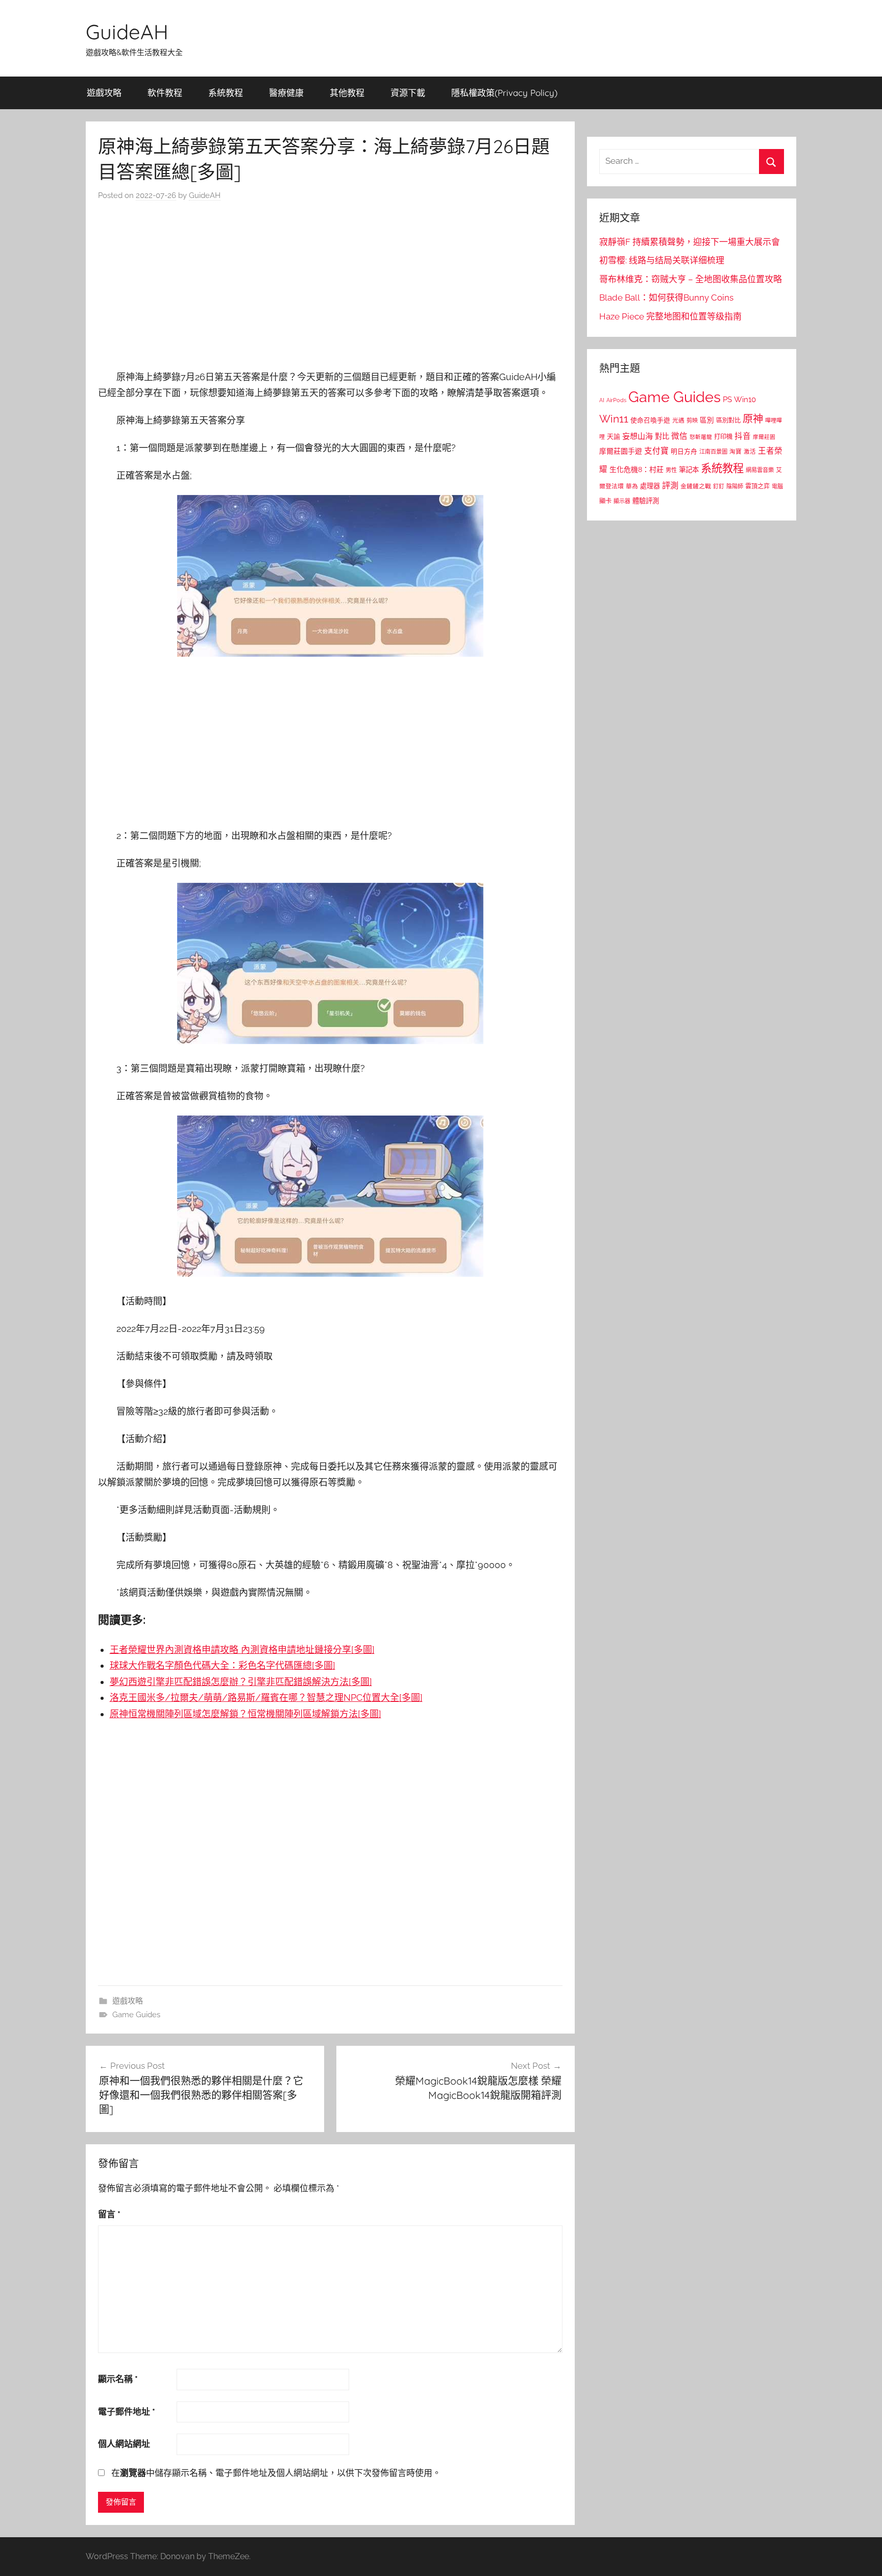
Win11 (614, 419)
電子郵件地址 (127, 2412)
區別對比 (728, 420)
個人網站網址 (124, 2444)
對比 (662, 436)
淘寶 (736, 452)
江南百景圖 (713, 452)
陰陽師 (735, 487)
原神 (753, 419)
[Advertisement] (330, 288)
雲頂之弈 (757, 486)
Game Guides (136, 2015)
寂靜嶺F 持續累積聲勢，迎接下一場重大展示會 (690, 242)
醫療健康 (286, 93)
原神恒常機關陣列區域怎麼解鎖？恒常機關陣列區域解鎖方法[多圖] (246, 1714)
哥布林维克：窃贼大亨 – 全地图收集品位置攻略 (691, 279)
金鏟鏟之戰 (696, 486)
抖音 (743, 436)
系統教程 (226, 93)
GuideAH (127, 32)
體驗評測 (646, 501)
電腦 (777, 487)
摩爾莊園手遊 (621, 451)
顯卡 (605, 501)
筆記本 (689, 469)
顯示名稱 (118, 2379)
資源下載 (408, 93)
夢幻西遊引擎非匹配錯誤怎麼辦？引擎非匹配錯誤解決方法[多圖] (241, 1682)
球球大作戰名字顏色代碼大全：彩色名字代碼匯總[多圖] (223, 1665)
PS (727, 399)
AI (602, 400)
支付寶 (656, 451)
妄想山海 (638, 436)
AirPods (616, 400)
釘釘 (719, 487)
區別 (707, 420)
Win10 (745, 400)
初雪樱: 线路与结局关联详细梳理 (662, 260)
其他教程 (347, 93)
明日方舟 (684, 451)
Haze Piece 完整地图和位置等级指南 (670, 316)
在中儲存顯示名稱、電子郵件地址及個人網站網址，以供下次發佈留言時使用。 (276, 2473)
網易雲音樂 (760, 470)
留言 (109, 2214)
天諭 (614, 437)
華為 (632, 486)
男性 (671, 470)
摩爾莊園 (764, 437)
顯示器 (622, 501)
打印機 (723, 437)
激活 (750, 452)
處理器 (650, 486)
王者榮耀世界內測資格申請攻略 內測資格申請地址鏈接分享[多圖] (242, 1650)
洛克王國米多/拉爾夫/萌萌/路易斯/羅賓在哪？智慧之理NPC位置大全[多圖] (266, 1698)
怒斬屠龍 (701, 437)
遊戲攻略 (104, 93)
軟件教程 (165, 93)
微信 (679, 436)
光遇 (678, 420)
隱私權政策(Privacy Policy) (504, 93)
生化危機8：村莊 (636, 469)
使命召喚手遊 (650, 420)
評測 (670, 486)
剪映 (692, 420)
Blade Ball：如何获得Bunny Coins (666, 298)
